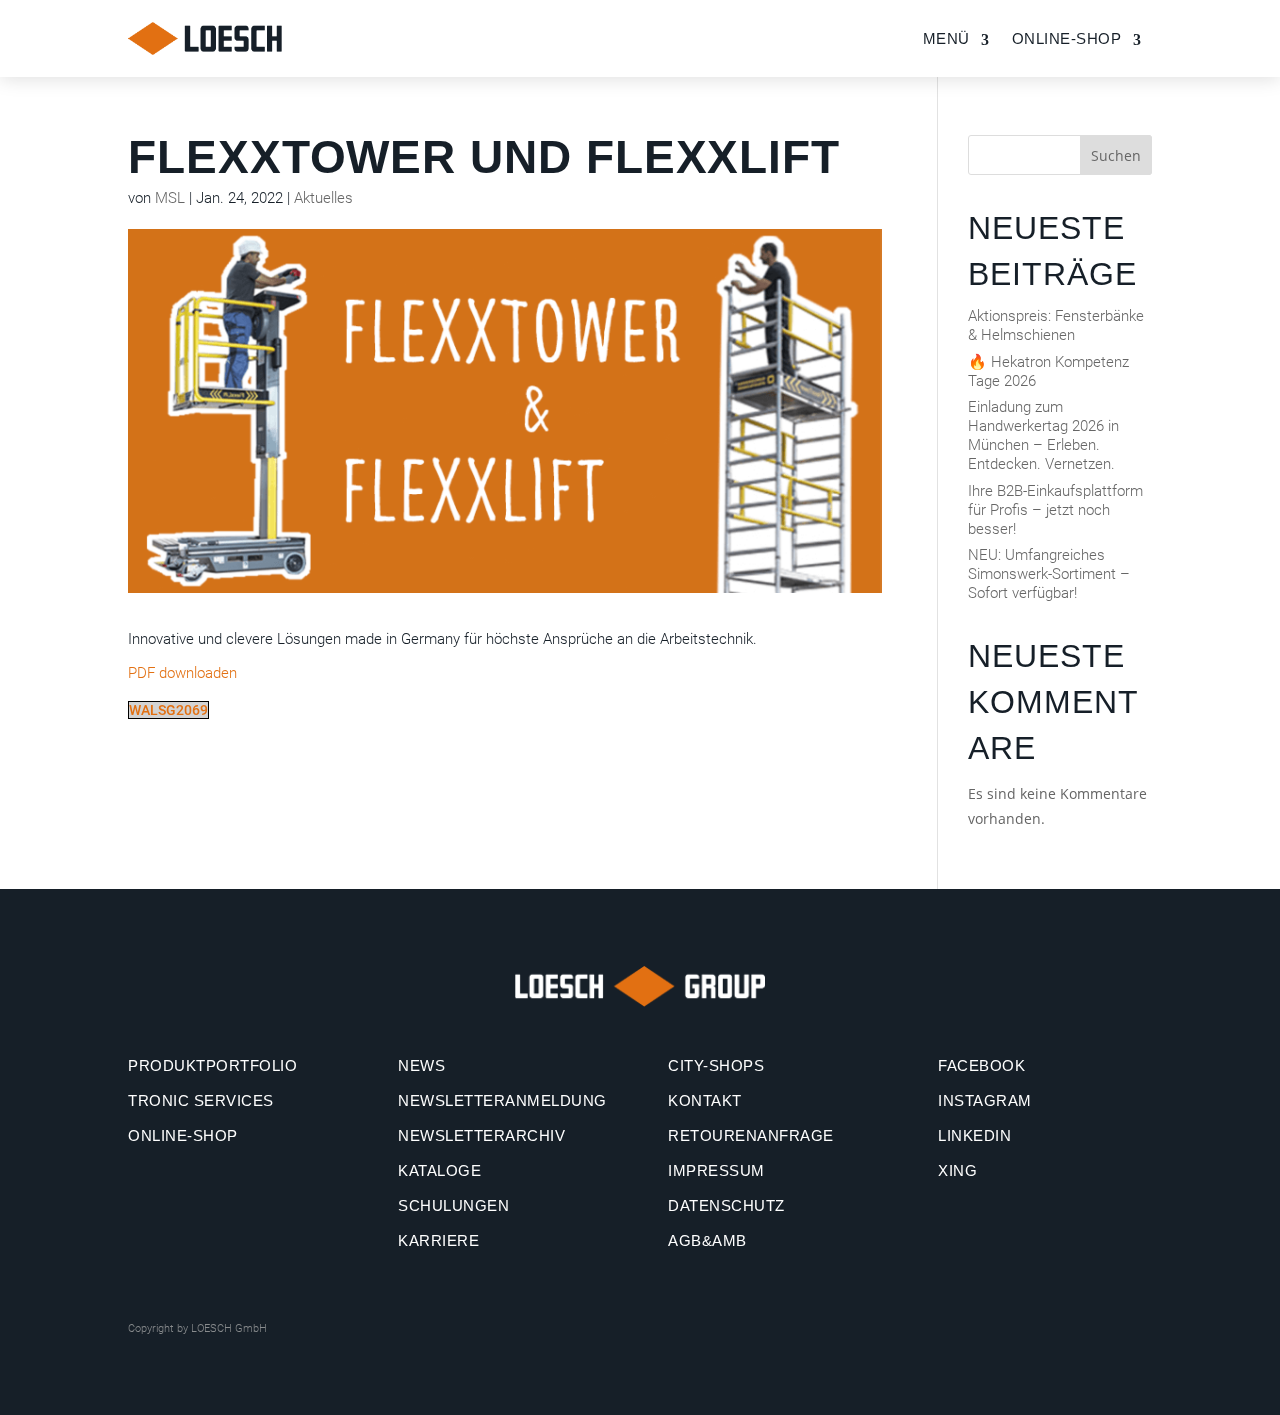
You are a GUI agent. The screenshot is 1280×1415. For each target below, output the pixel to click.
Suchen (1116, 155)
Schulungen (453, 1205)
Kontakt (705, 1100)
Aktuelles (323, 198)
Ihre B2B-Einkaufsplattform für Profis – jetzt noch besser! (1055, 510)
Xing (957, 1170)
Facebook (981, 1065)
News (421, 1065)
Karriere (438, 1240)
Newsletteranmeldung (502, 1100)
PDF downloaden (182, 673)
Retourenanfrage (751, 1135)
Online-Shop (183, 1135)
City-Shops (716, 1065)
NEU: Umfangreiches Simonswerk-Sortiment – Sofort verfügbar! (1049, 574)
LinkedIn (974, 1135)
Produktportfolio (212, 1065)
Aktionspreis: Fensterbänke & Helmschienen (1056, 325)
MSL (170, 198)
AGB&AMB (707, 1240)
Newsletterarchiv (481, 1135)
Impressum (716, 1170)
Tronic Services (201, 1100)
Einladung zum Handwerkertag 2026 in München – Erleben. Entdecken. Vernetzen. (1043, 435)
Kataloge (439, 1170)
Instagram (985, 1100)
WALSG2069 (168, 710)
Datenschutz (726, 1205)
